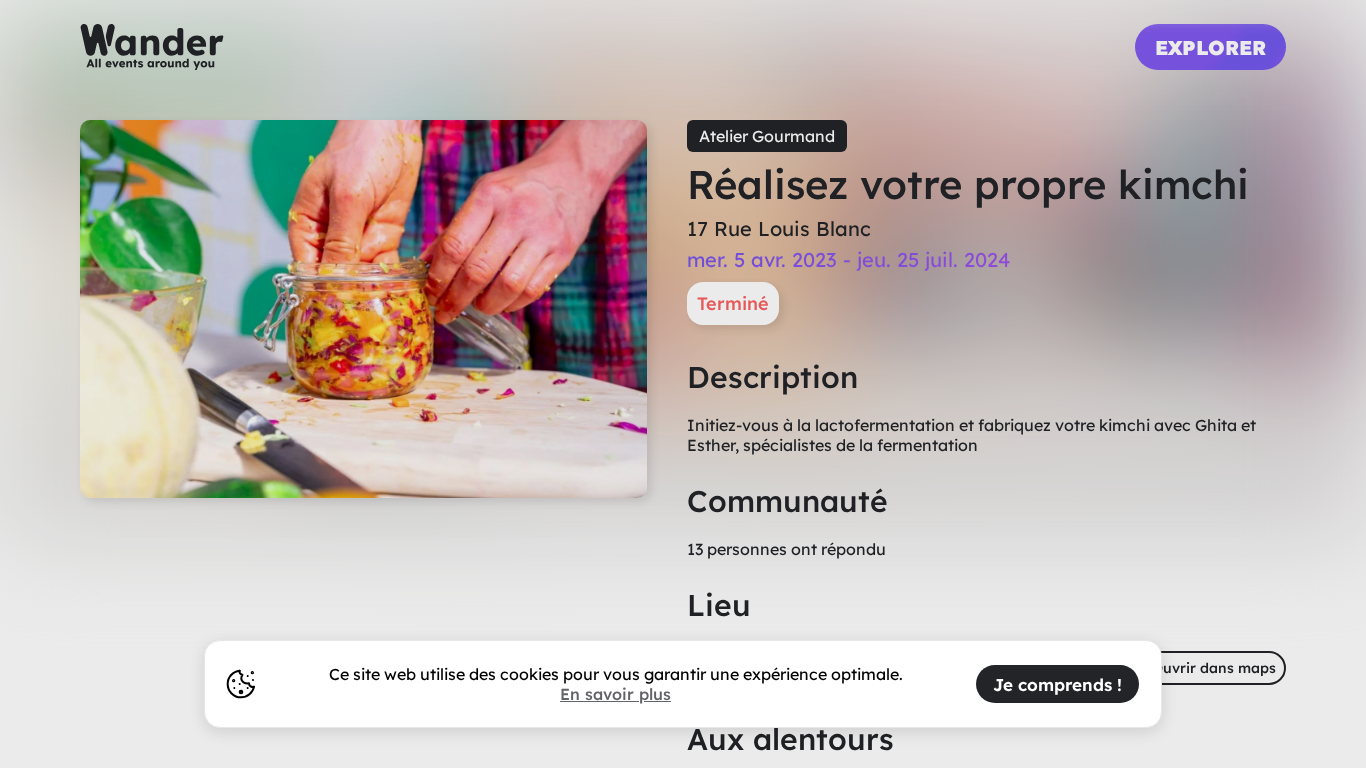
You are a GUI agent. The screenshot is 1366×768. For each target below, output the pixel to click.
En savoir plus (615, 694)
